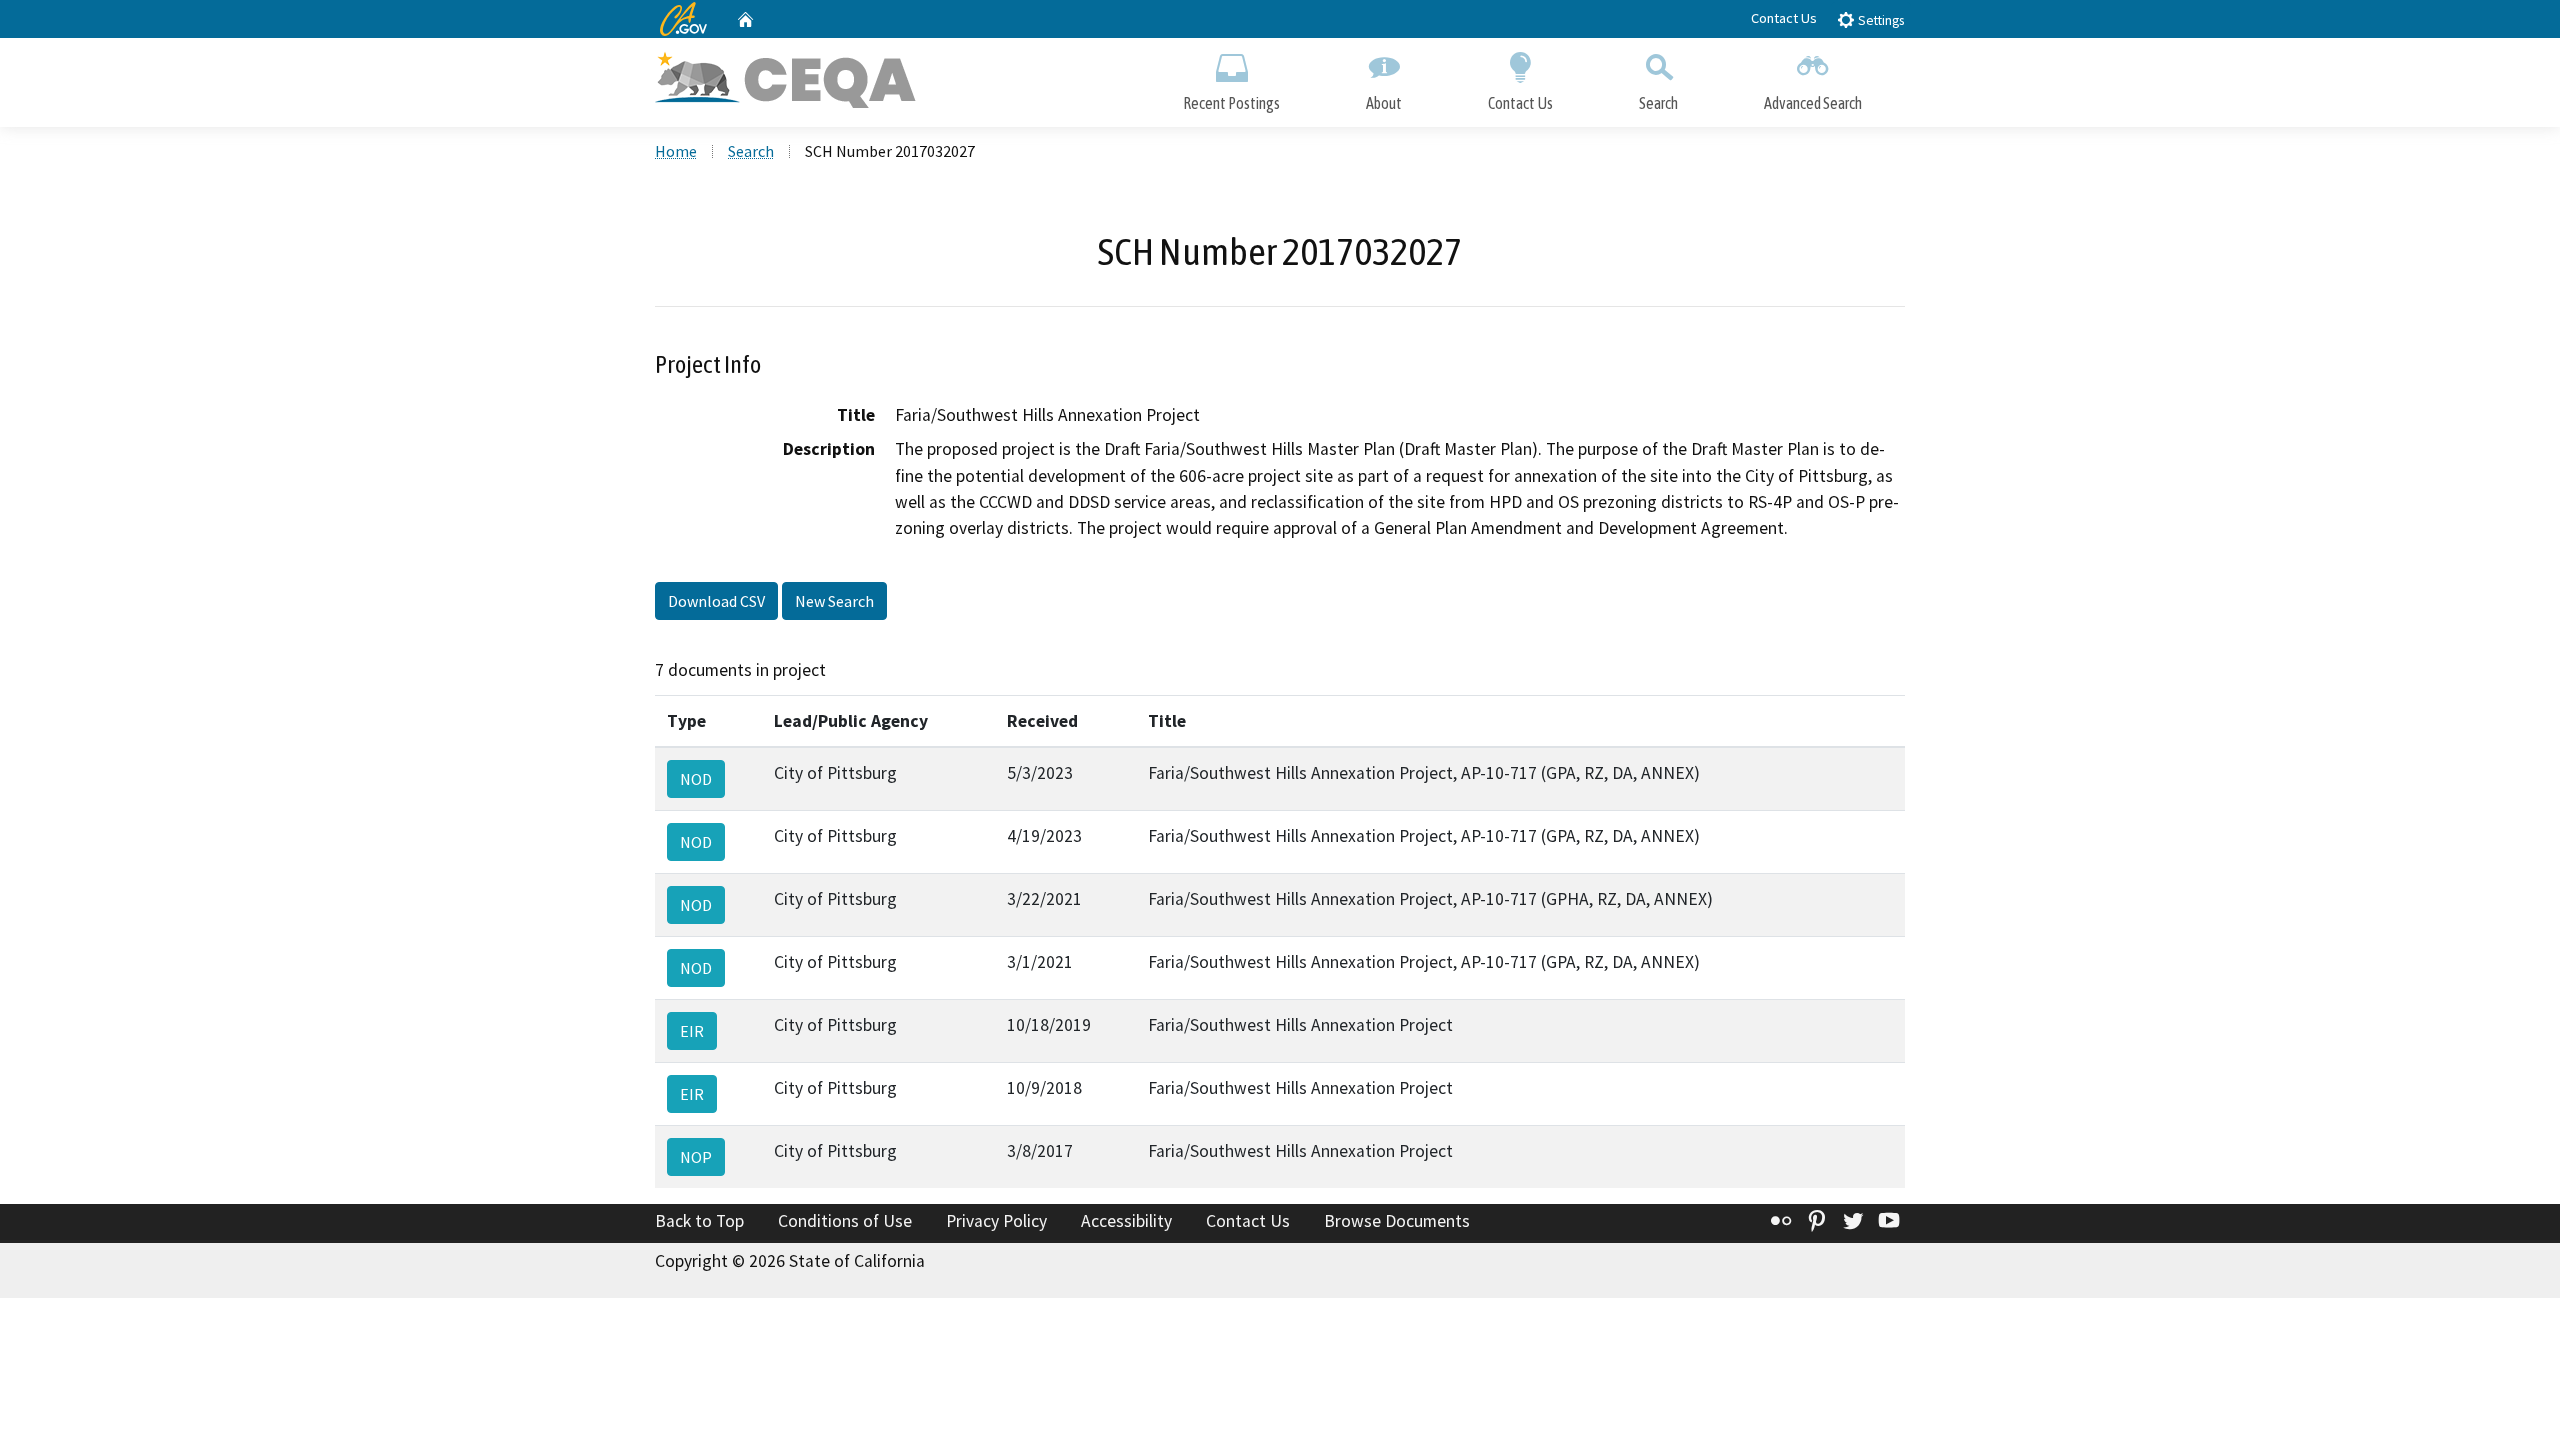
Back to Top (699, 1221)
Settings (1879, 20)
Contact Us (1784, 18)
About (1384, 103)
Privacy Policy (996, 1221)
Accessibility (1126, 1221)
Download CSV (716, 601)
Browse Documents (1397, 1221)
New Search (834, 601)
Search (1658, 103)
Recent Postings (1231, 103)
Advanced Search (1813, 103)
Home (676, 151)
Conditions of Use (845, 1221)
